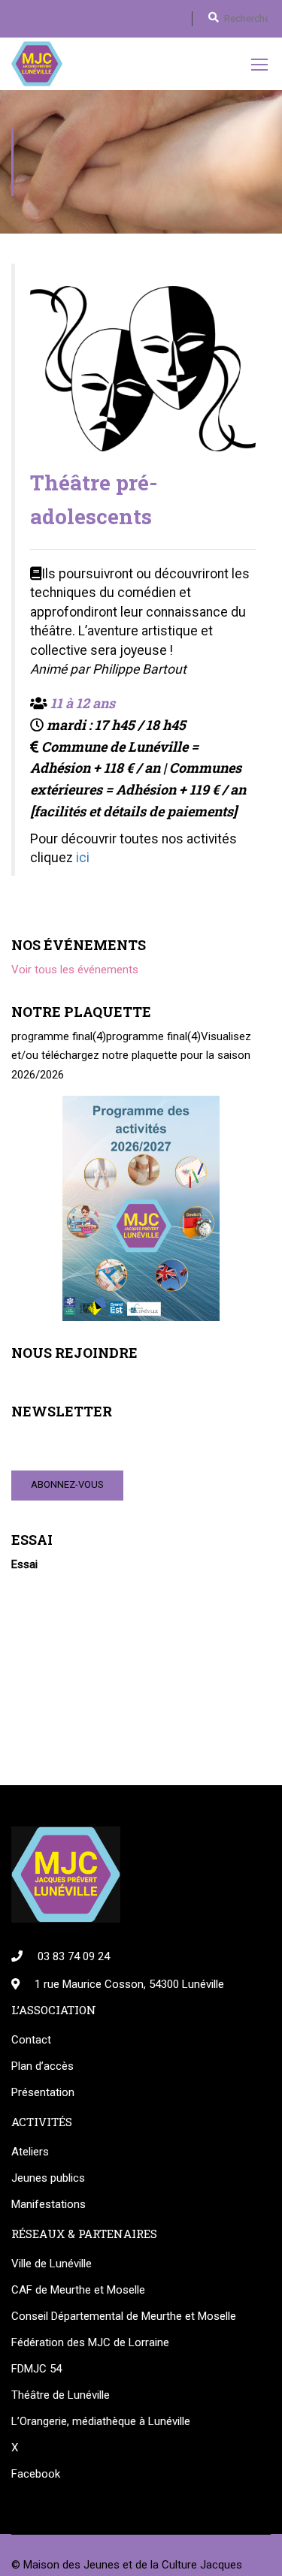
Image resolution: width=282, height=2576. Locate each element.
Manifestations (49, 2204)
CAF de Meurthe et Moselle (78, 2290)
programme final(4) (59, 1036)
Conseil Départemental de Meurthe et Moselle (124, 2316)
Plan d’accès (42, 2066)
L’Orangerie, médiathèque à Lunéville (101, 2421)
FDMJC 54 (36, 2369)
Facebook (36, 2474)
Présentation (43, 2092)
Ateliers (30, 2152)
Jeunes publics (48, 2178)
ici (83, 858)
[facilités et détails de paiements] (133, 811)
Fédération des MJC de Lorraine (90, 2342)
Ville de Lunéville (52, 2264)
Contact (31, 2040)
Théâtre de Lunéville (61, 2395)
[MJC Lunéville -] (37, 64)
